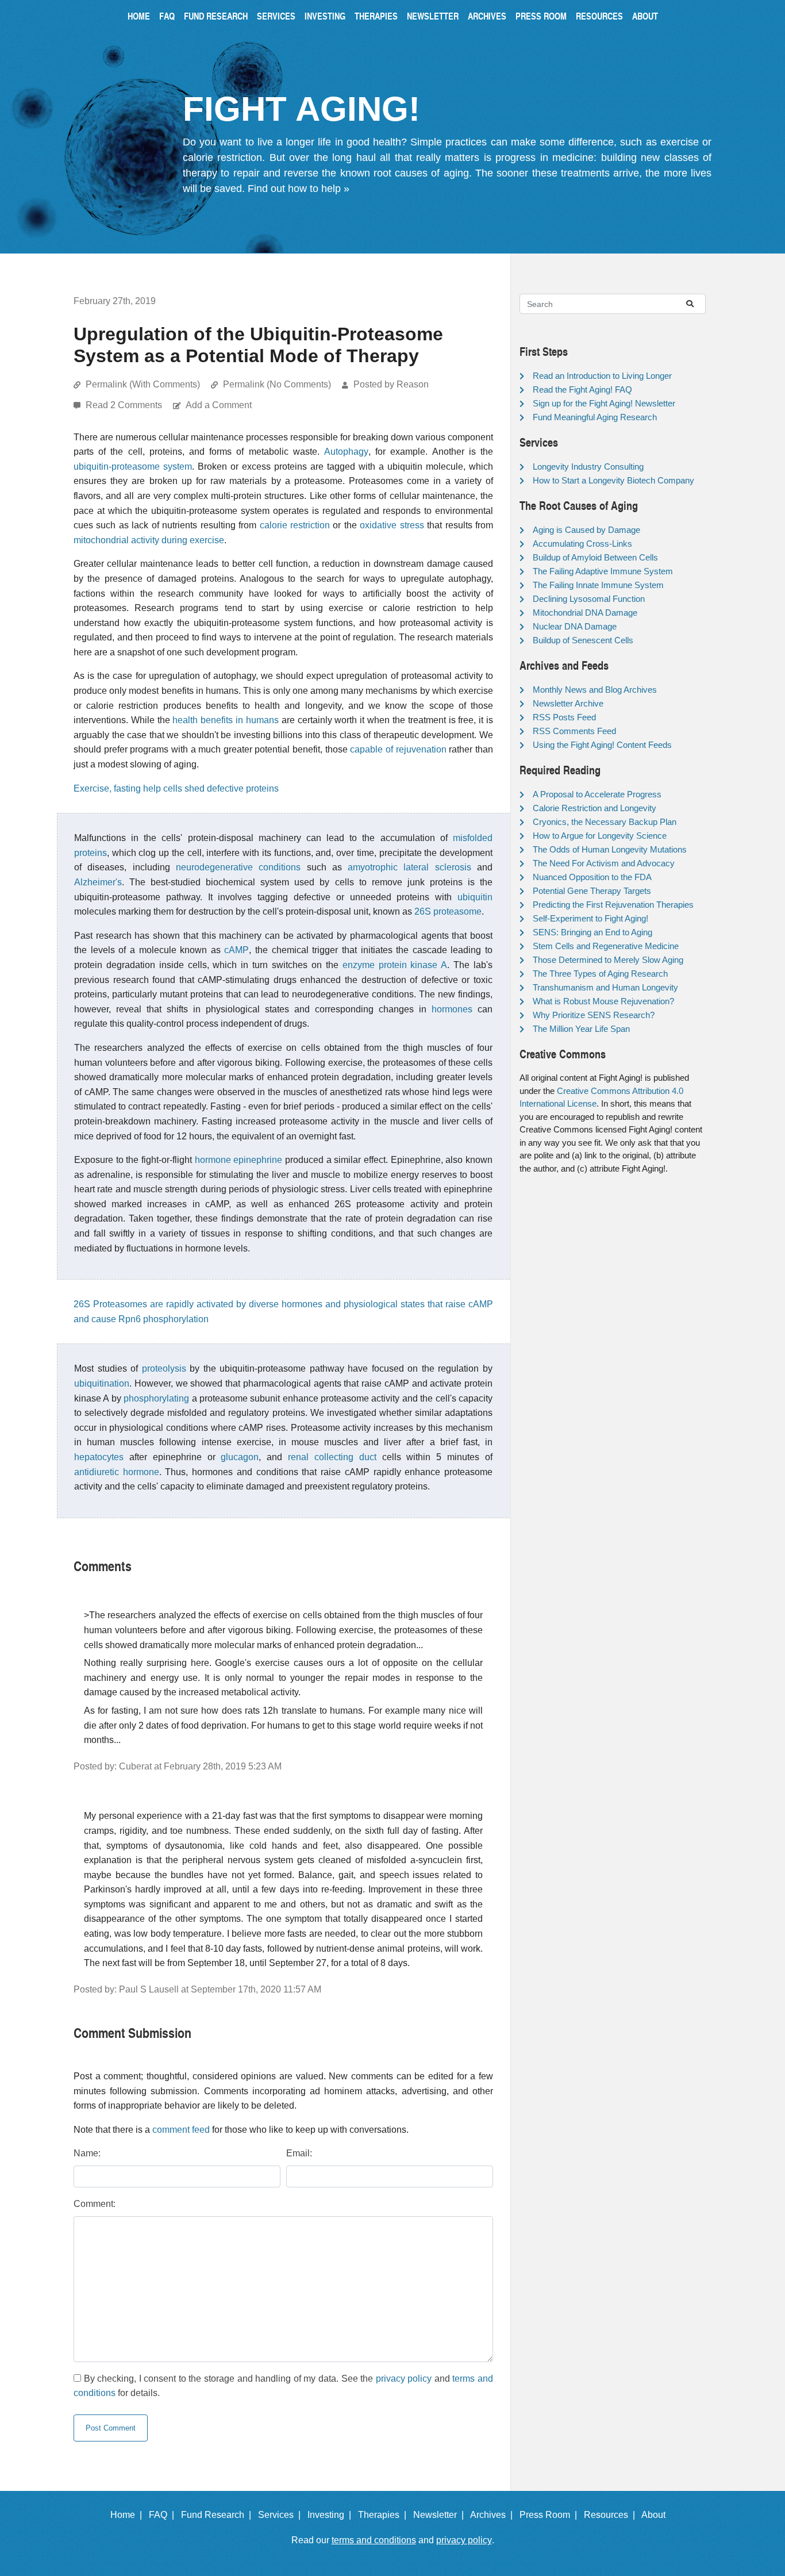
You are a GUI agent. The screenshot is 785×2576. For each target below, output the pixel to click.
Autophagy (346, 452)
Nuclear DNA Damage (575, 626)
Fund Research (216, 16)
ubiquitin (475, 897)
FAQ (167, 16)
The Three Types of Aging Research (600, 974)
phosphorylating (156, 1398)
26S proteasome (448, 911)
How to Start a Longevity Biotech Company (613, 480)
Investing (325, 16)
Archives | (494, 2515)
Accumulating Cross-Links (582, 544)
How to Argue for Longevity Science (600, 836)
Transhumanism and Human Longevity (605, 987)
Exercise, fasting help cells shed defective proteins (176, 788)
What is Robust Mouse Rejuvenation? (603, 1001)
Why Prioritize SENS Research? (594, 1015)
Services (276, 16)
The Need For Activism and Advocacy (604, 863)
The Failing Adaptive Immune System (603, 571)
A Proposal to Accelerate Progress (597, 794)
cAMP (236, 950)
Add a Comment (219, 405)
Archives (487, 16)
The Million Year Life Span (581, 1029)
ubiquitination (102, 1383)
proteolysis (164, 1368)
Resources (599, 16)
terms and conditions (374, 2540)
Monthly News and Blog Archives (595, 690)
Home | (128, 2515)
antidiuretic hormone (117, 1472)
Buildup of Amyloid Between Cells (595, 557)
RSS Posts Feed (564, 717)
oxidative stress (392, 525)
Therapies (376, 16)
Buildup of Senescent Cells (583, 640)
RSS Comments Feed (574, 731)
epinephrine (258, 1160)
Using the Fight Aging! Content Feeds (602, 745)
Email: (299, 2153)
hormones (452, 1009)
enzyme (359, 965)
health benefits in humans (225, 720)
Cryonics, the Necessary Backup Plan (605, 822)
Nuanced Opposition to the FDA (592, 877)
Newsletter (433, 16)
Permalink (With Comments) (143, 384)
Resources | (612, 2515)
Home (139, 16)
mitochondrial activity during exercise (149, 540)
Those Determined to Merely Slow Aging (608, 960)
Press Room (541, 16)
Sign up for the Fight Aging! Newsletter (604, 403)
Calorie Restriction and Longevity (594, 808)
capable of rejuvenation (398, 749)
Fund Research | (218, 2515)
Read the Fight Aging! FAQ (582, 389)
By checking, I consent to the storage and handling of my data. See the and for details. (283, 2386)
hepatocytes (99, 1457)
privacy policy (404, 2379)
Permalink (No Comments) (277, 384)
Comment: (95, 2204)
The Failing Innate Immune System (598, 585)
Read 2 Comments (125, 405)
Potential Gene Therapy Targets (592, 891)
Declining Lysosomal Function (589, 599)
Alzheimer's (98, 882)
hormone (213, 1160)
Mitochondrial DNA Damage (585, 613)
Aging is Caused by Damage (586, 530)
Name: (87, 2153)
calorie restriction (295, 525)
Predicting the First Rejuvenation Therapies (613, 905)
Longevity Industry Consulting (588, 467)
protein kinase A (413, 965)
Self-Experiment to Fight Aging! (590, 918)
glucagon (240, 1457)
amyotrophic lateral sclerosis (409, 867)
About (645, 16)
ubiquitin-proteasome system (133, 467)
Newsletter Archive (568, 703)
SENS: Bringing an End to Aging (592, 932)
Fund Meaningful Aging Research (595, 417)
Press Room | (551, 2515)
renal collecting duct (332, 1457)
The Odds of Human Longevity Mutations (610, 849)
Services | (282, 2515)
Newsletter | (441, 2515)
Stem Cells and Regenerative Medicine (606, 946)
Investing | (332, 2515)
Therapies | (384, 2515)
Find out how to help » (299, 189)
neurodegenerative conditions (238, 867)
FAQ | (164, 2515)
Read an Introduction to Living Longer (602, 376)
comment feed (181, 2130)
